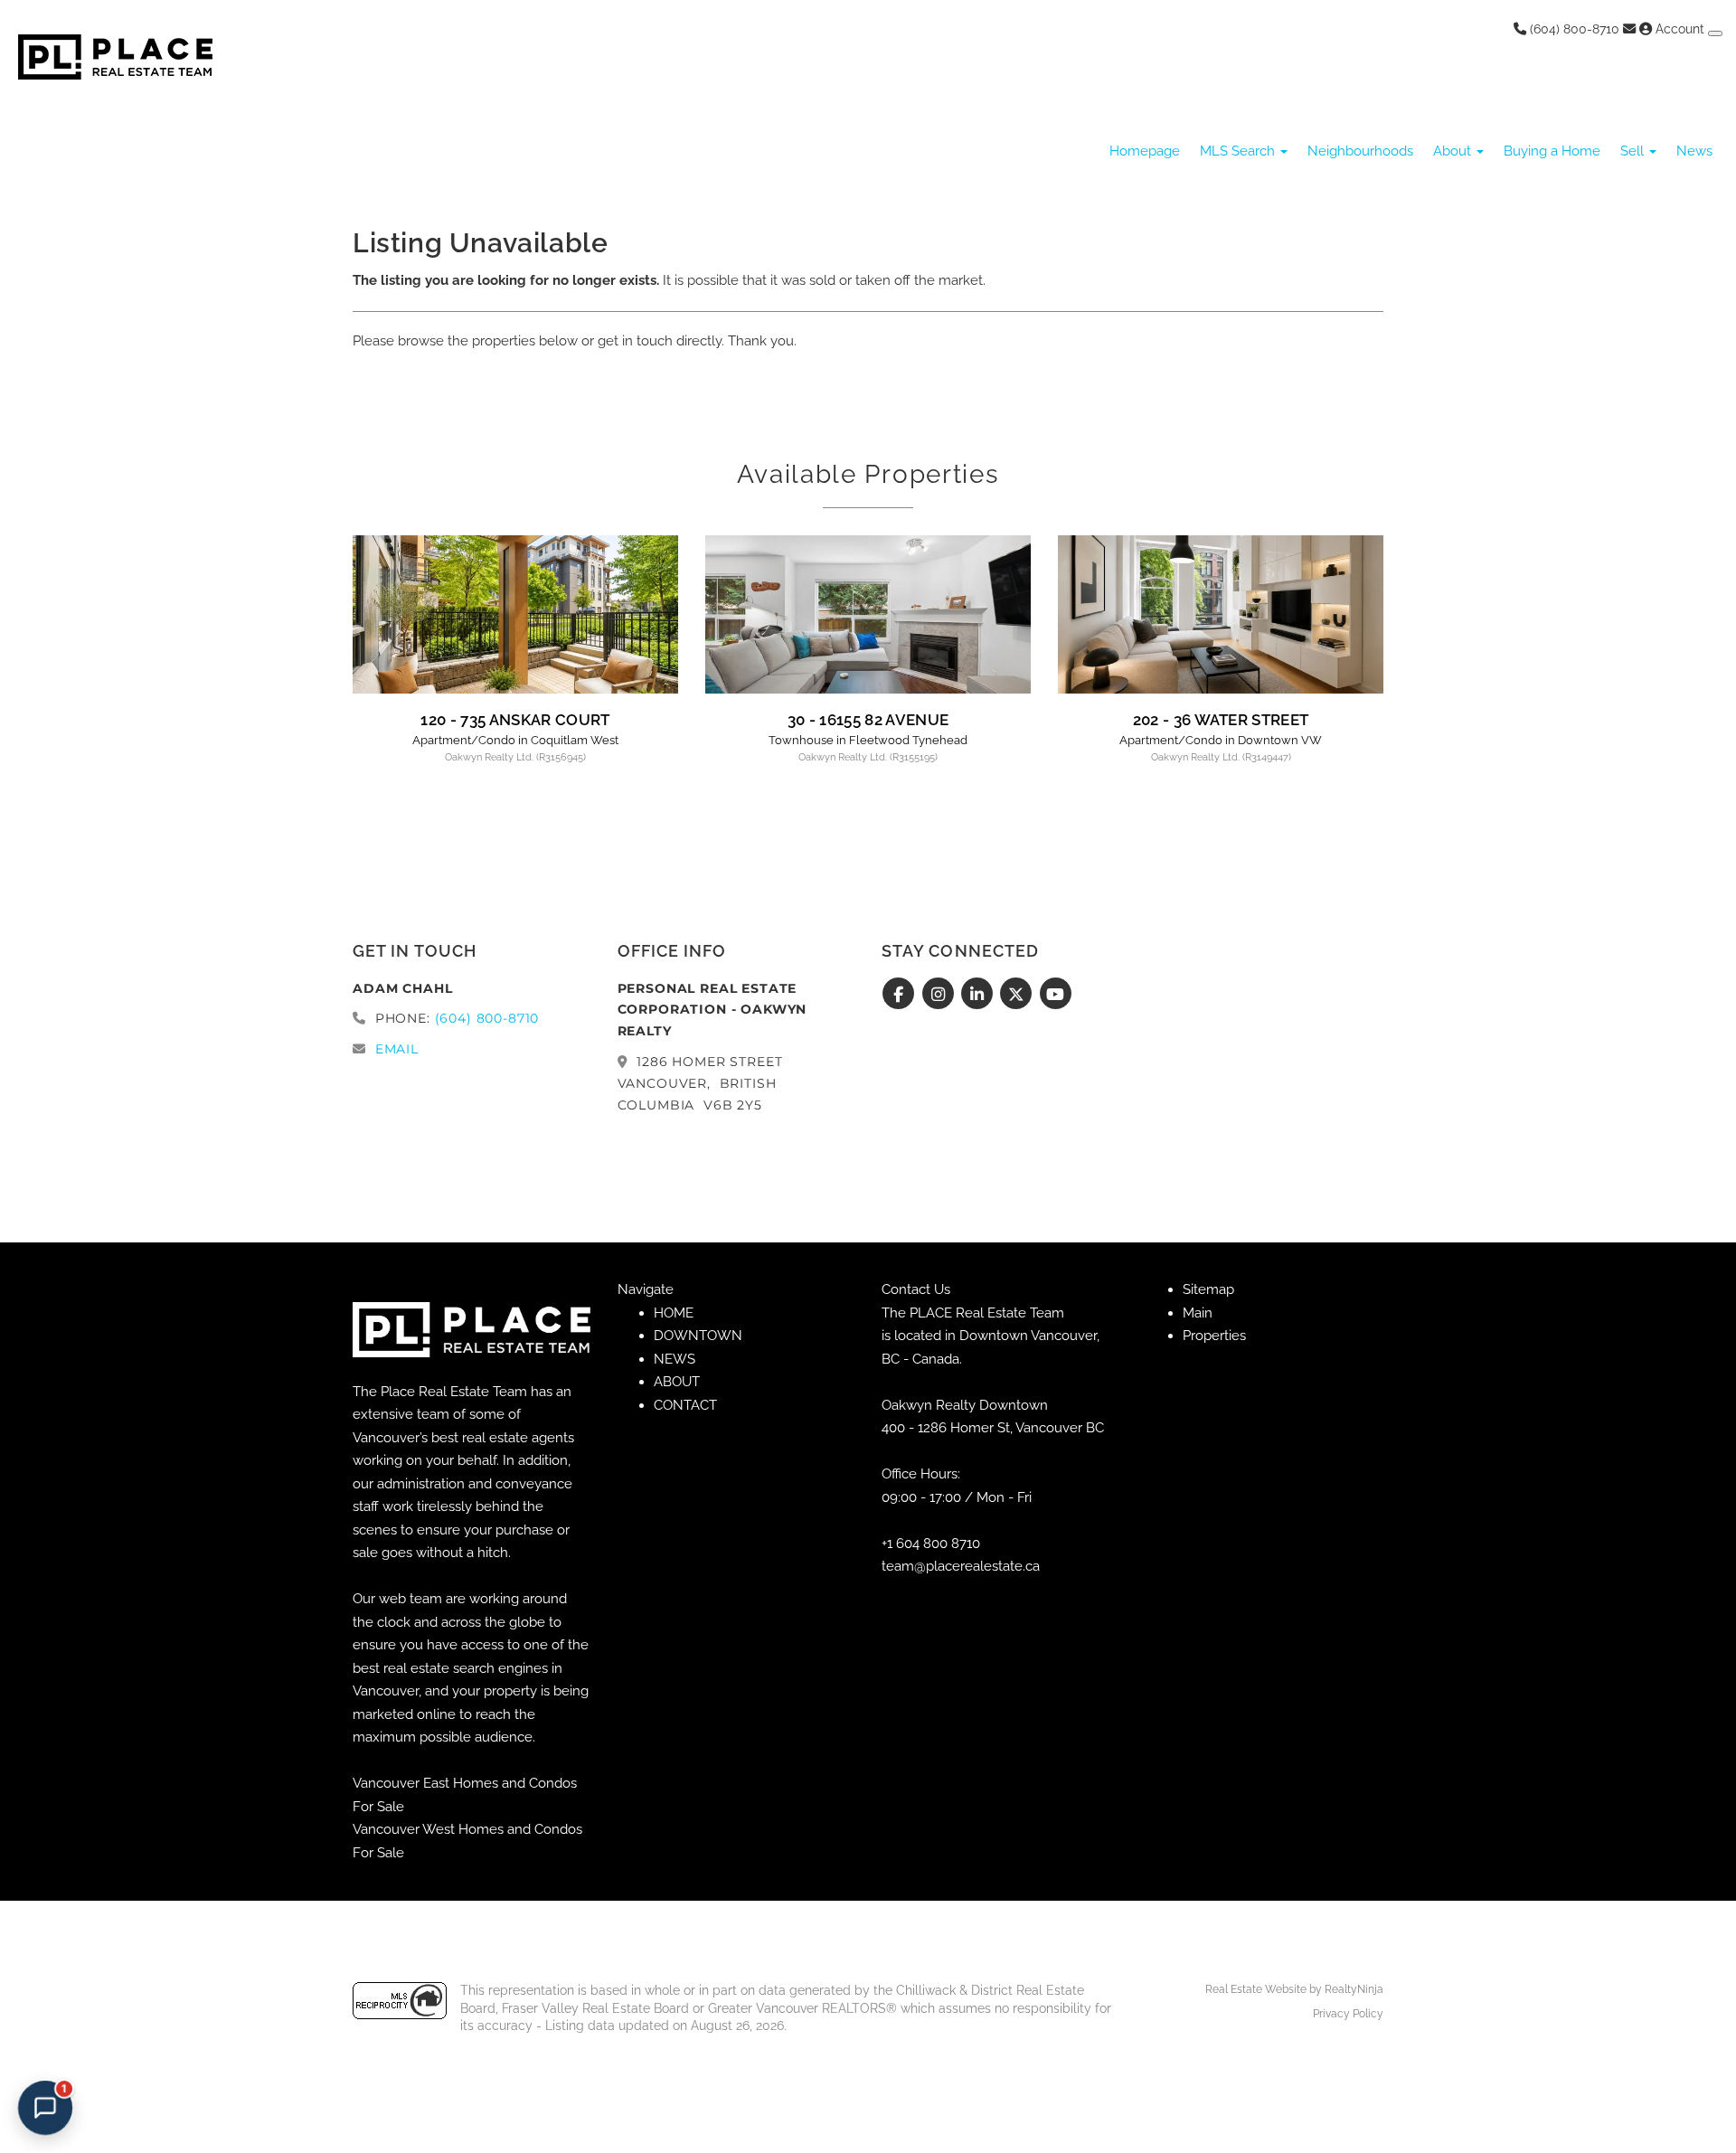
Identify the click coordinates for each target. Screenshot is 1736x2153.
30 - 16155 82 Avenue (868, 720)
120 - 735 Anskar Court (515, 720)
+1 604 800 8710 (931, 1544)
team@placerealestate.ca (961, 1566)
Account (1680, 29)
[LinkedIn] (980, 995)
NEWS (675, 1359)
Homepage (1145, 151)
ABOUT (677, 1382)
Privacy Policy (1348, 2014)
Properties (1214, 1336)
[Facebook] (901, 995)
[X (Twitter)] (1019, 995)
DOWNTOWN (698, 1336)
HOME (674, 1313)
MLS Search (1239, 151)
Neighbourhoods (1360, 151)
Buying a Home (1552, 151)
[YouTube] (1056, 995)
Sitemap (1208, 1289)
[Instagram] (940, 995)
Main (1198, 1313)
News (1694, 151)
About (1454, 151)
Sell (1634, 151)
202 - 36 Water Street (1221, 720)
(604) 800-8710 (1573, 29)
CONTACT (685, 1405)
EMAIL (397, 1049)
